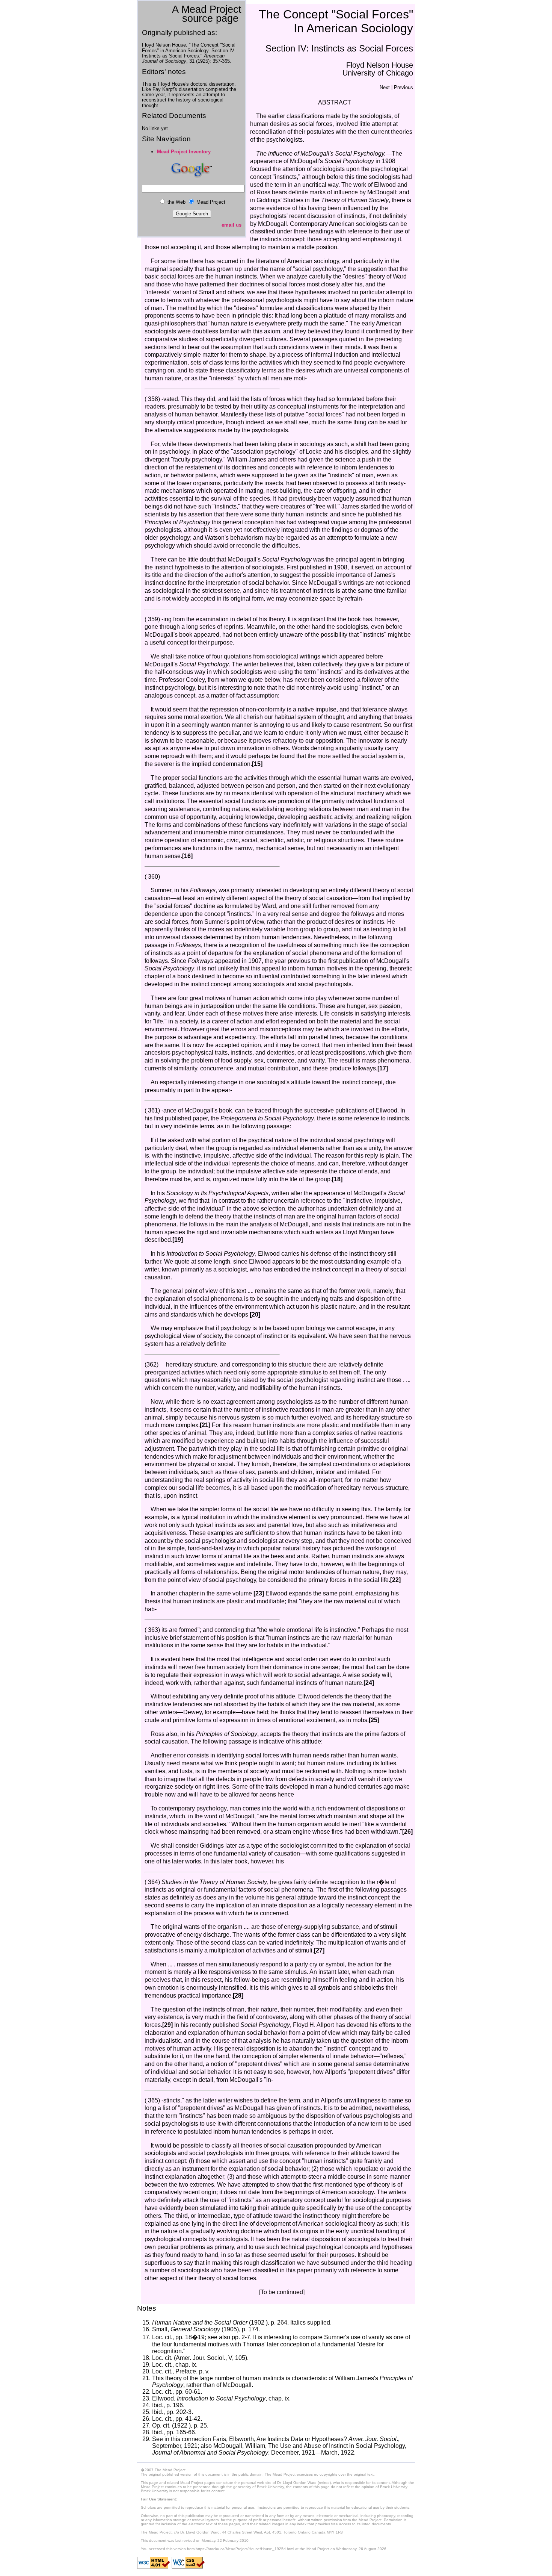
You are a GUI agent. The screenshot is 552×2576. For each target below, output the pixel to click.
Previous (403, 87)
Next (385, 87)
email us (232, 225)
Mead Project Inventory (184, 152)
